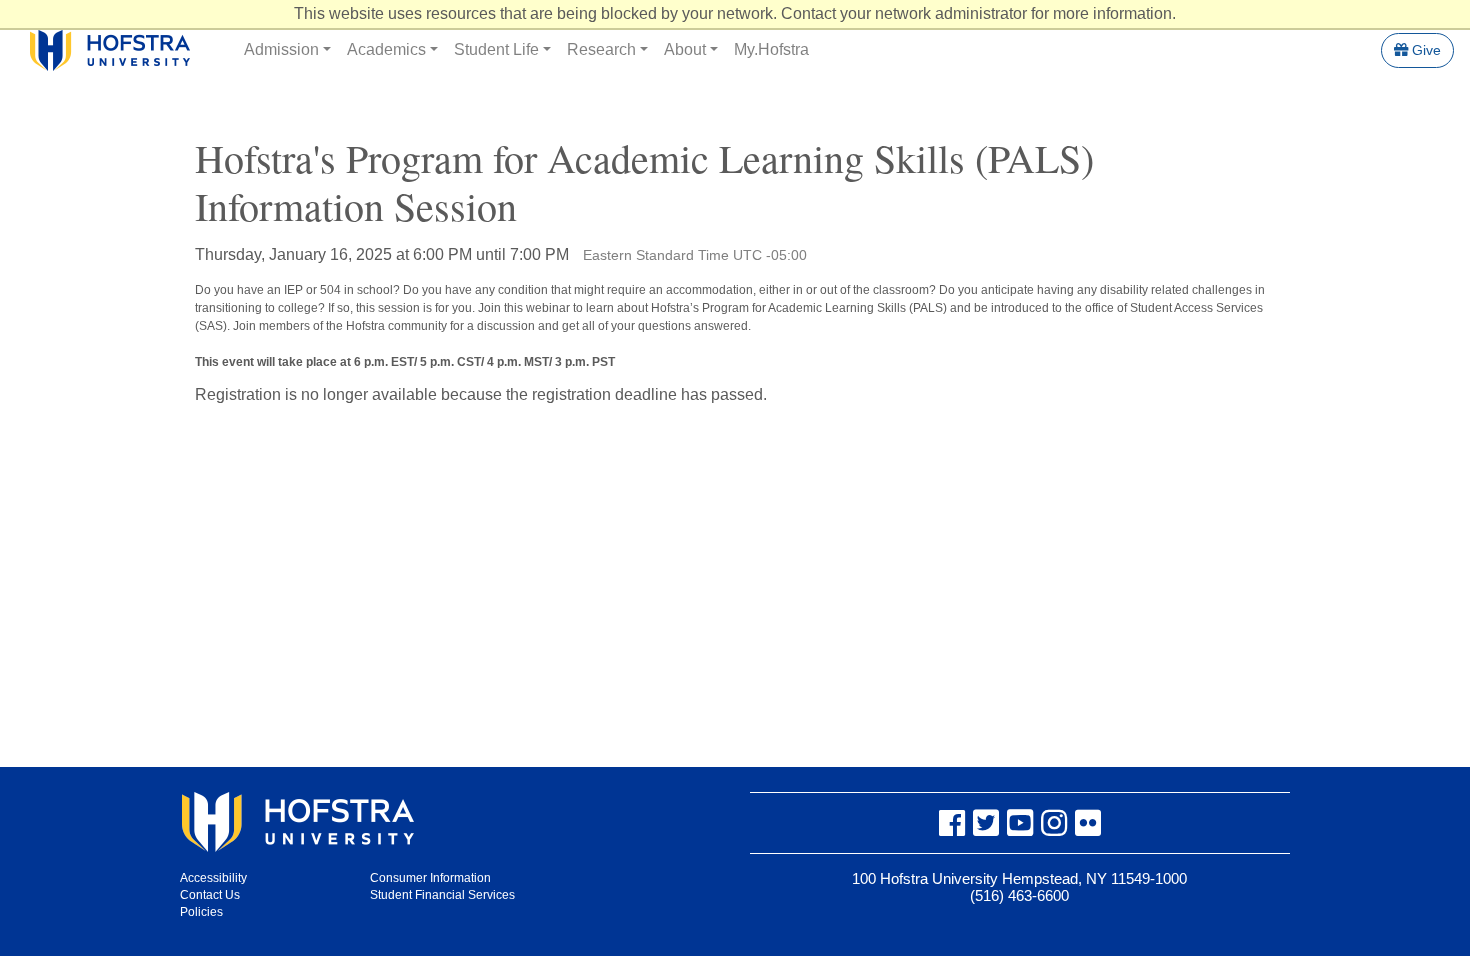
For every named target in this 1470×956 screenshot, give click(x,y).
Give (1424, 50)
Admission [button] (281, 49)
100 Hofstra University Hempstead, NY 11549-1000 (1019, 878)
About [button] (685, 49)
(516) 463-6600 (1019, 895)
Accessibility (213, 878)
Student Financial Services (442, 895)
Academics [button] (386, 49)
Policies (201, 912)
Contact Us (210, 895)
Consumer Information (430, 878)
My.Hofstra (771, 49)
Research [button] (601, 49)
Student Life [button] (496, 49)
